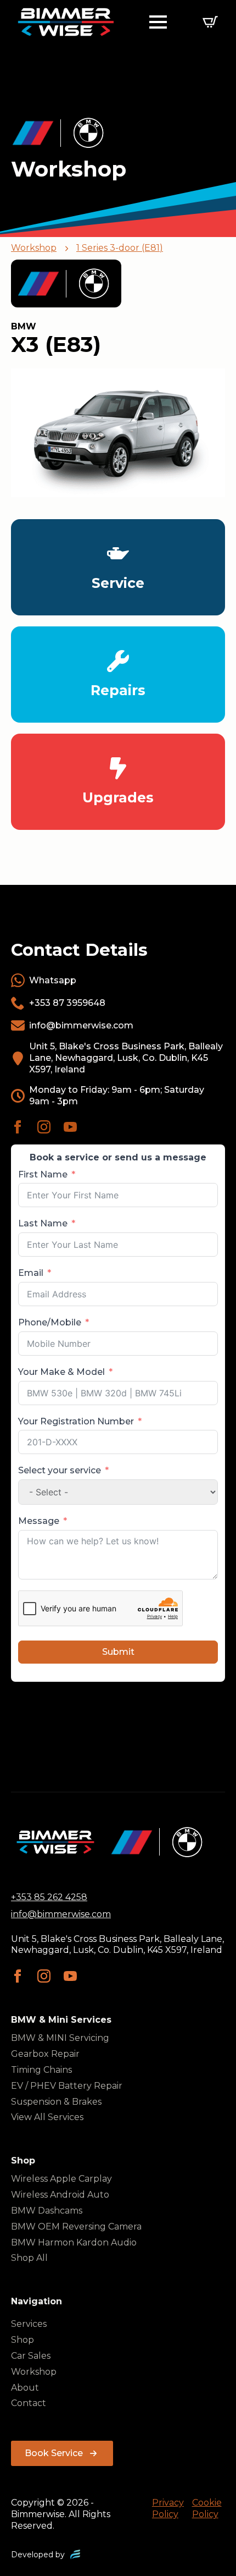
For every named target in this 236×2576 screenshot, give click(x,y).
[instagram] (44, 1127)
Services (29, 2324)
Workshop (34, 248)
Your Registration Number (76, 1421)
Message (39, 1521)
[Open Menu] (158, 22)
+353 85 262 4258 (49, 1897)
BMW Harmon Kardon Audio (74, 2242)
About (25, 2388)
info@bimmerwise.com (61, 1914)
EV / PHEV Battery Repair (67, 2086)
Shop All (29, 2258)
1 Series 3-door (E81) (120, 248)
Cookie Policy (207, 2508)
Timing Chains (41, 2070)
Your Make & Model (61, 1372)
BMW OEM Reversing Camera (76, 2227)
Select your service (60, 1470)
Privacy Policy (168, 2508)
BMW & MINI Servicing (60, 2038)
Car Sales (31, 2356)
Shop (23, 2340)
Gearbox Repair (45, 2054)
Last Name (43, 1223)
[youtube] (70, 1127)
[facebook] (18, 1127)
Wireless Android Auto (60, 2195)
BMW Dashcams (47, 2211)
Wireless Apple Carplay (61, 2179)
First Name (43, 1174)
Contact (29, 2403)
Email (31, 1273)
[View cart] (210, 22)
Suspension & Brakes (56, 2102)
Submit (118, 1652)
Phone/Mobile (50, 1322)
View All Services (47, 2117)
